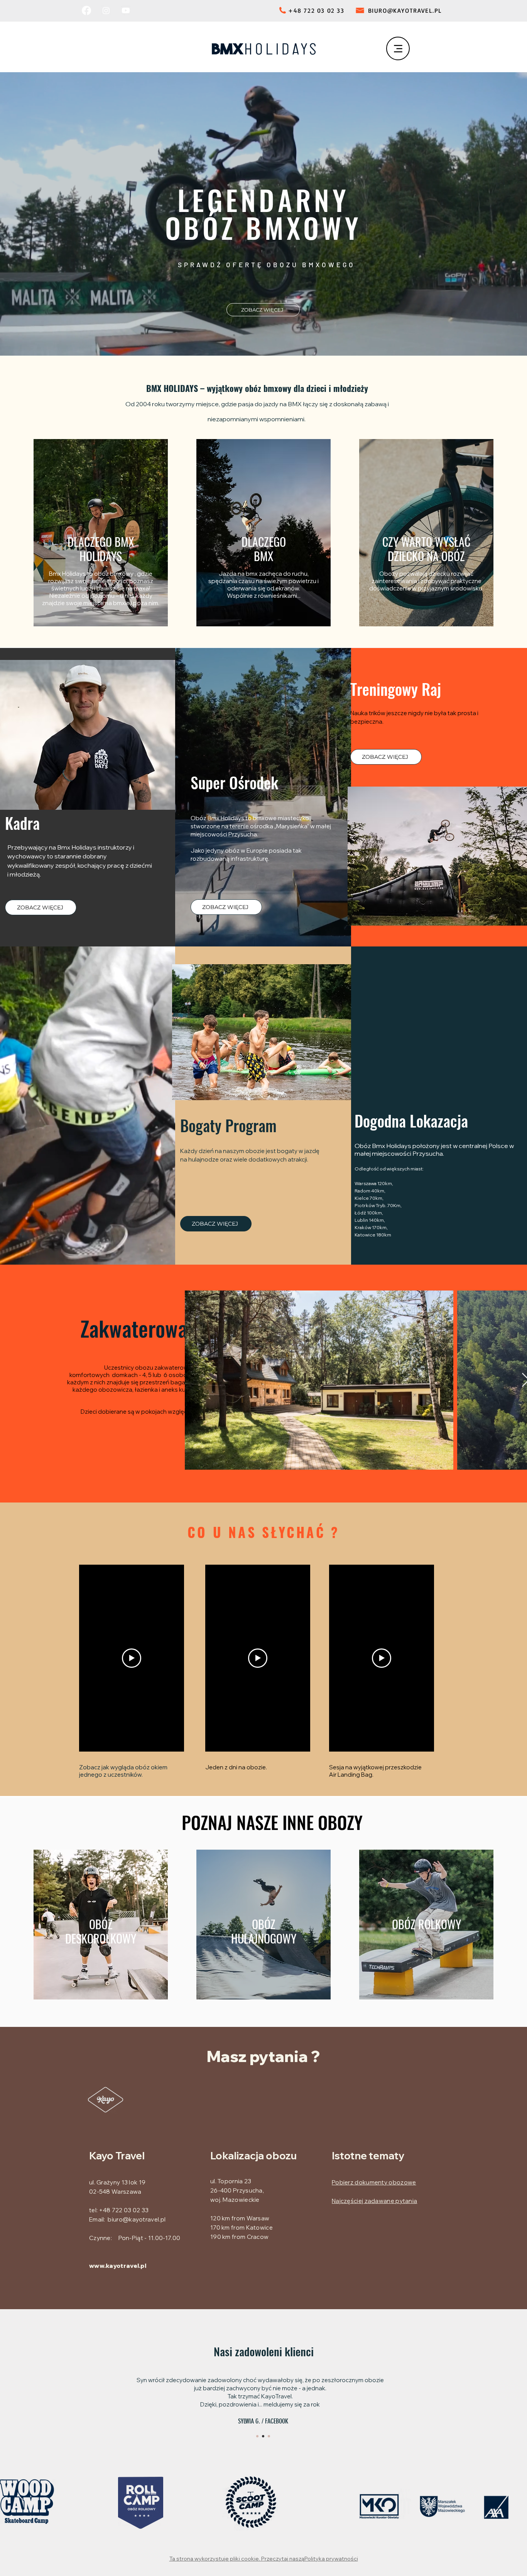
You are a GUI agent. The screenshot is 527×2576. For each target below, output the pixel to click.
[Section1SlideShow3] (269, 2436)
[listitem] (101, 533)
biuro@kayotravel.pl (137, 2219)
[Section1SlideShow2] (263, 2436)
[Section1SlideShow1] (257, 2436)
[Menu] (398, 48)
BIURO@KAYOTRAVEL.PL (405, 10)
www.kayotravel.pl (118, 2266)
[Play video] (132, 1658)
